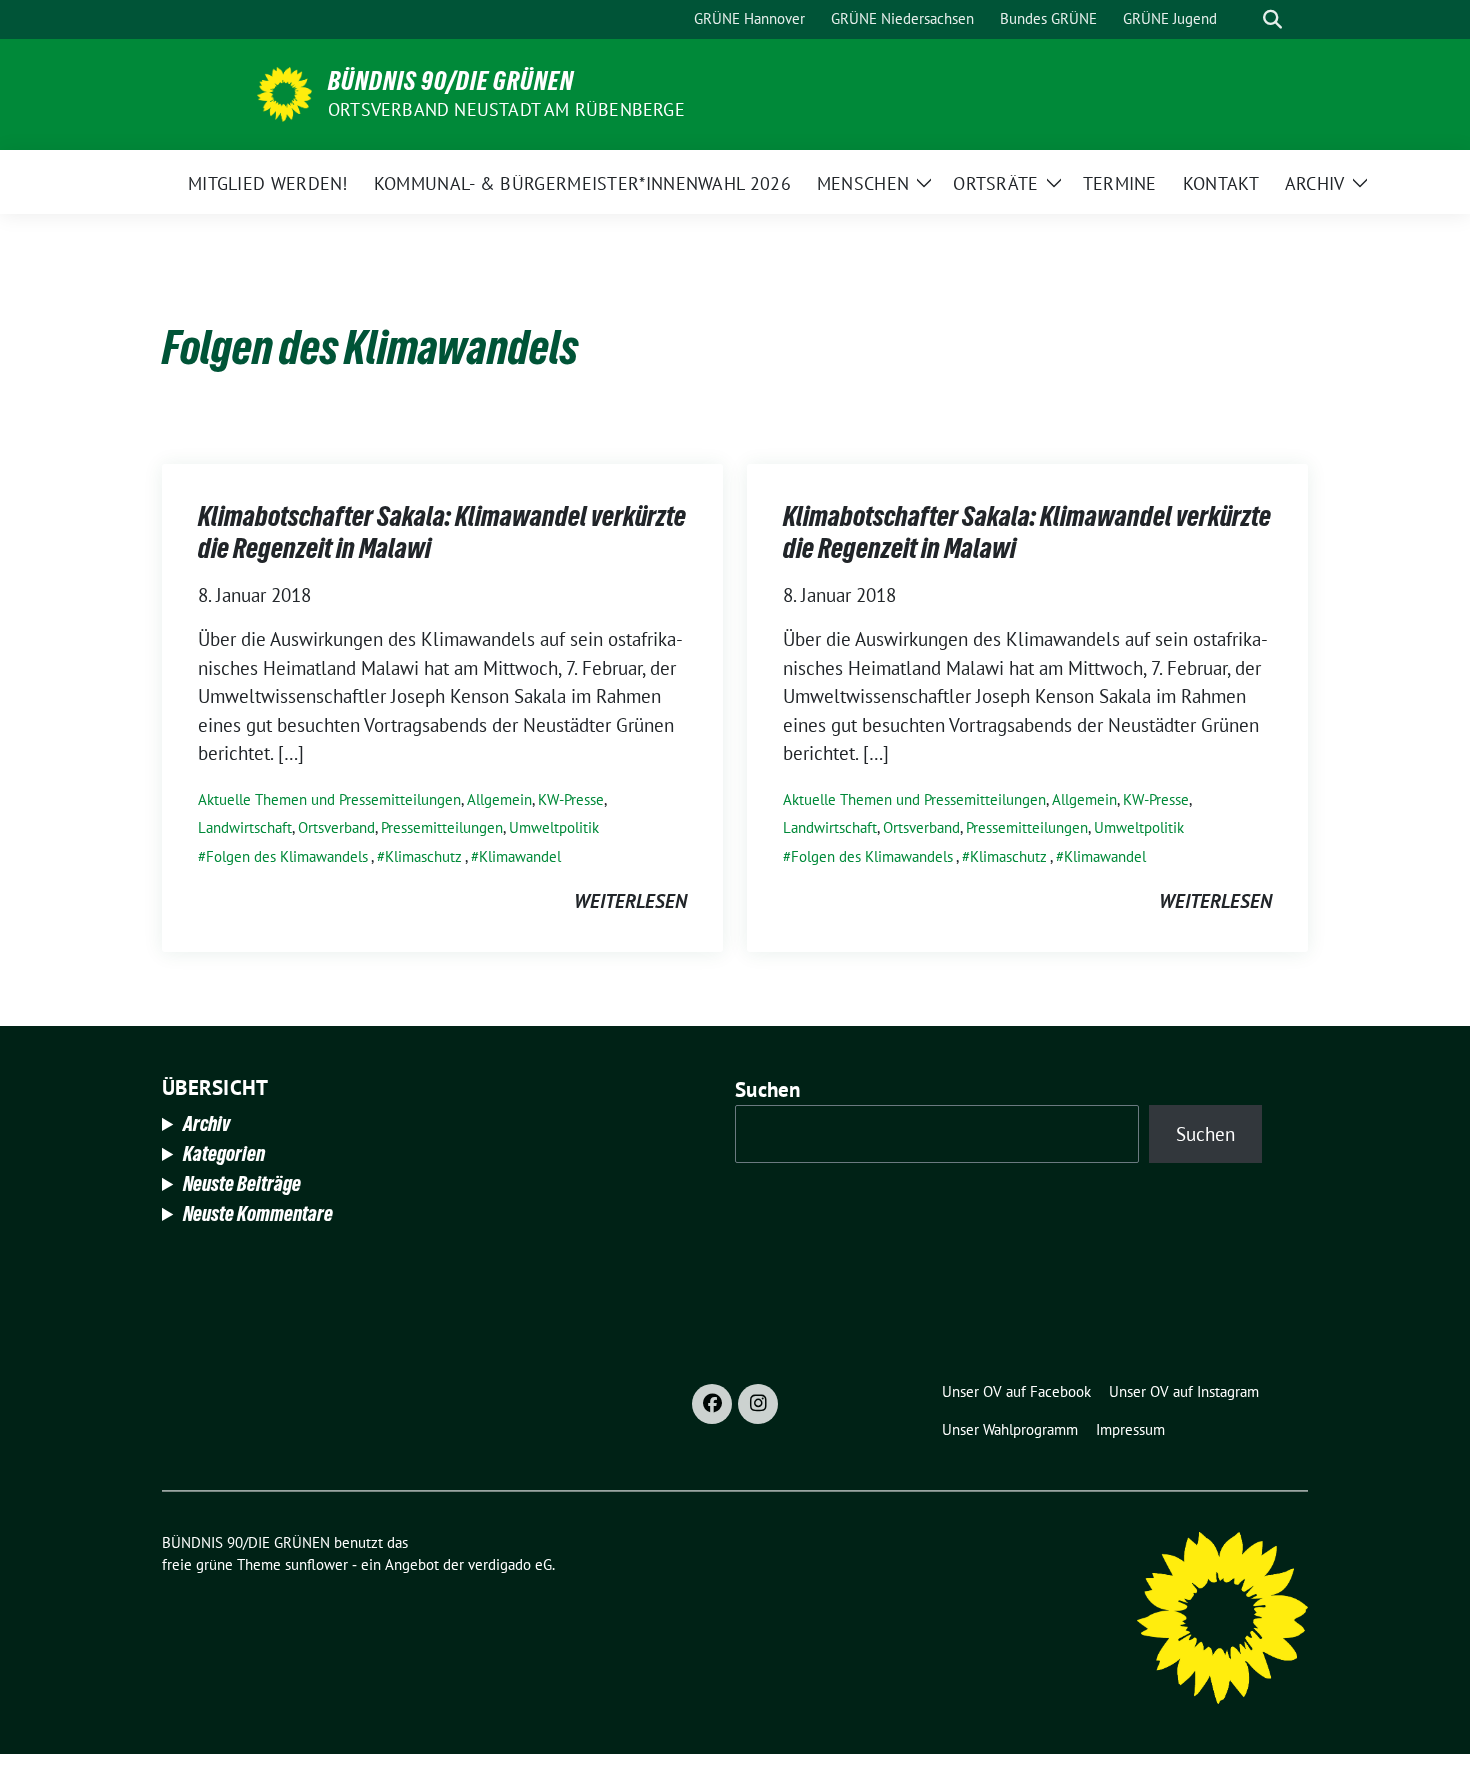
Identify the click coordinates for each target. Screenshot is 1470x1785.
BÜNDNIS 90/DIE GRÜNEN (451, 81)
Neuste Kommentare (258, 1214)
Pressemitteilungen (442, 827)
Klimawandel (520, 856)
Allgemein (499, 799)
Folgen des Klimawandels (287, 856)
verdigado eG (510, 1564)
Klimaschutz (423, 856)
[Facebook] (712, 1404)
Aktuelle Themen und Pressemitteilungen (329, 799)
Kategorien (224, 1154)
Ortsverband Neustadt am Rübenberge (506, 109)
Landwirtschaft (245, 827)
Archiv (206, 1124)
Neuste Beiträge (242, 1184)
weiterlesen (630, 901)
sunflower (316, 1564)
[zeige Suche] (1272, 19)
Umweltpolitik (554, 827)
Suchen (768, 1089)
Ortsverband (336, 827)
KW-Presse (571, 799)
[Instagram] (758, 1404)
